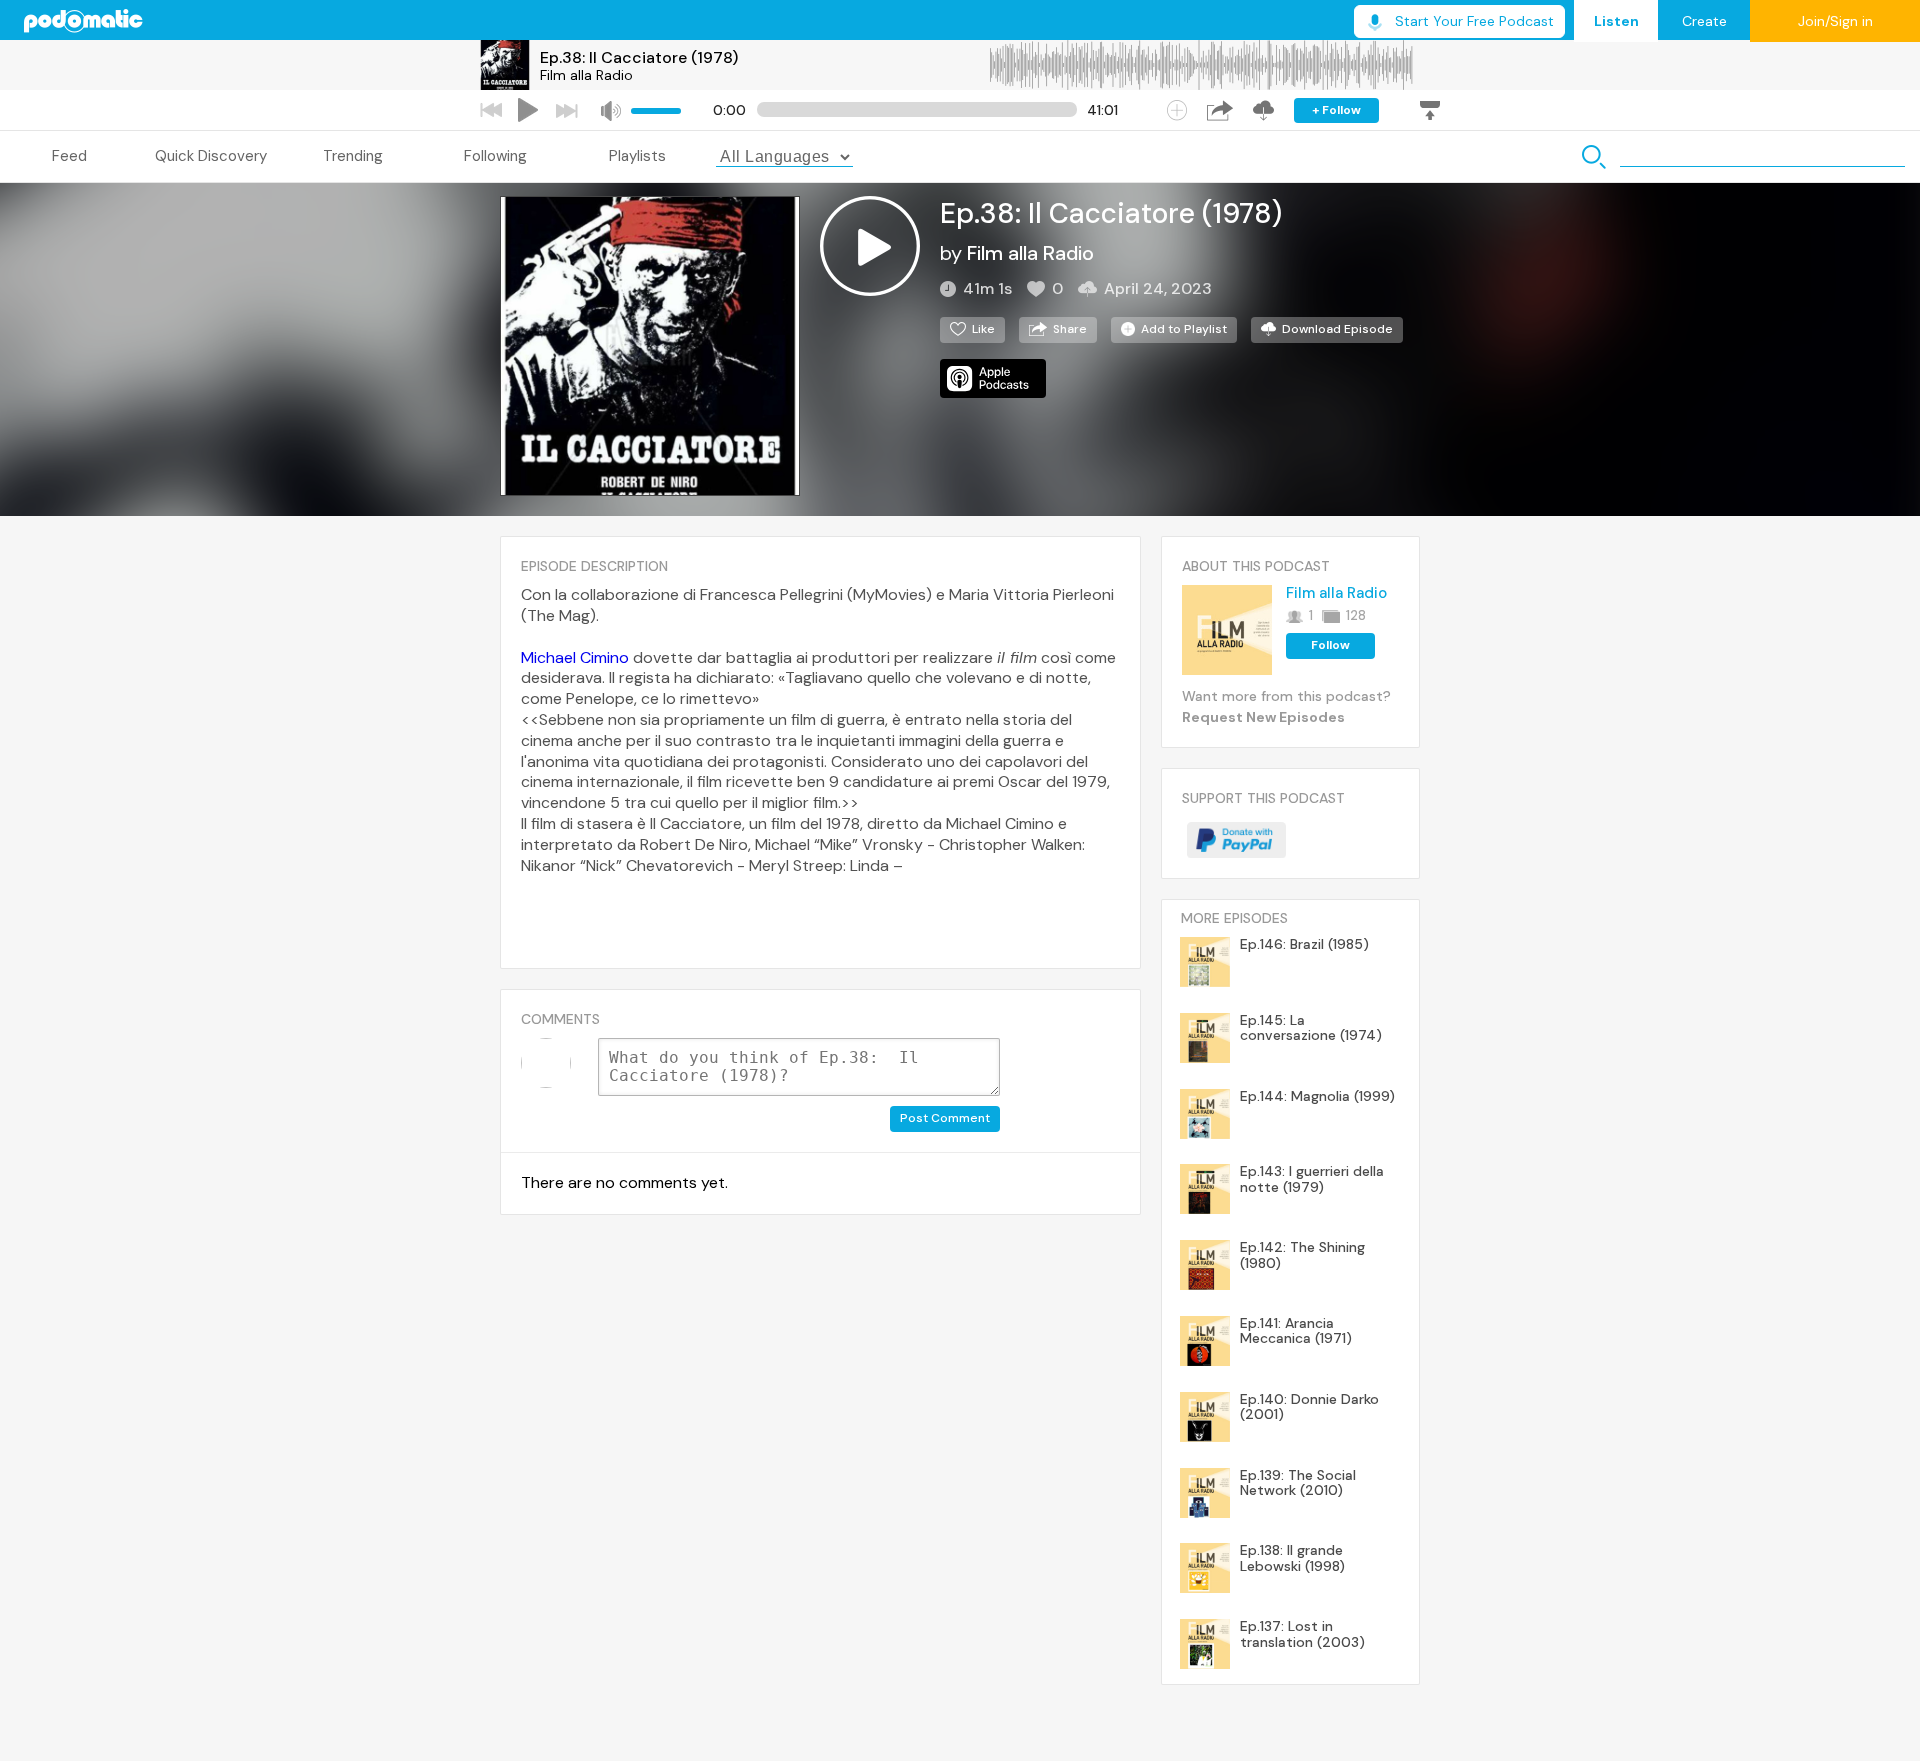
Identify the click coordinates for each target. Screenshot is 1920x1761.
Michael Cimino (575, 657)
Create (1704, 21)
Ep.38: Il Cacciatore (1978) (639, 57)
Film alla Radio (586, 75)
